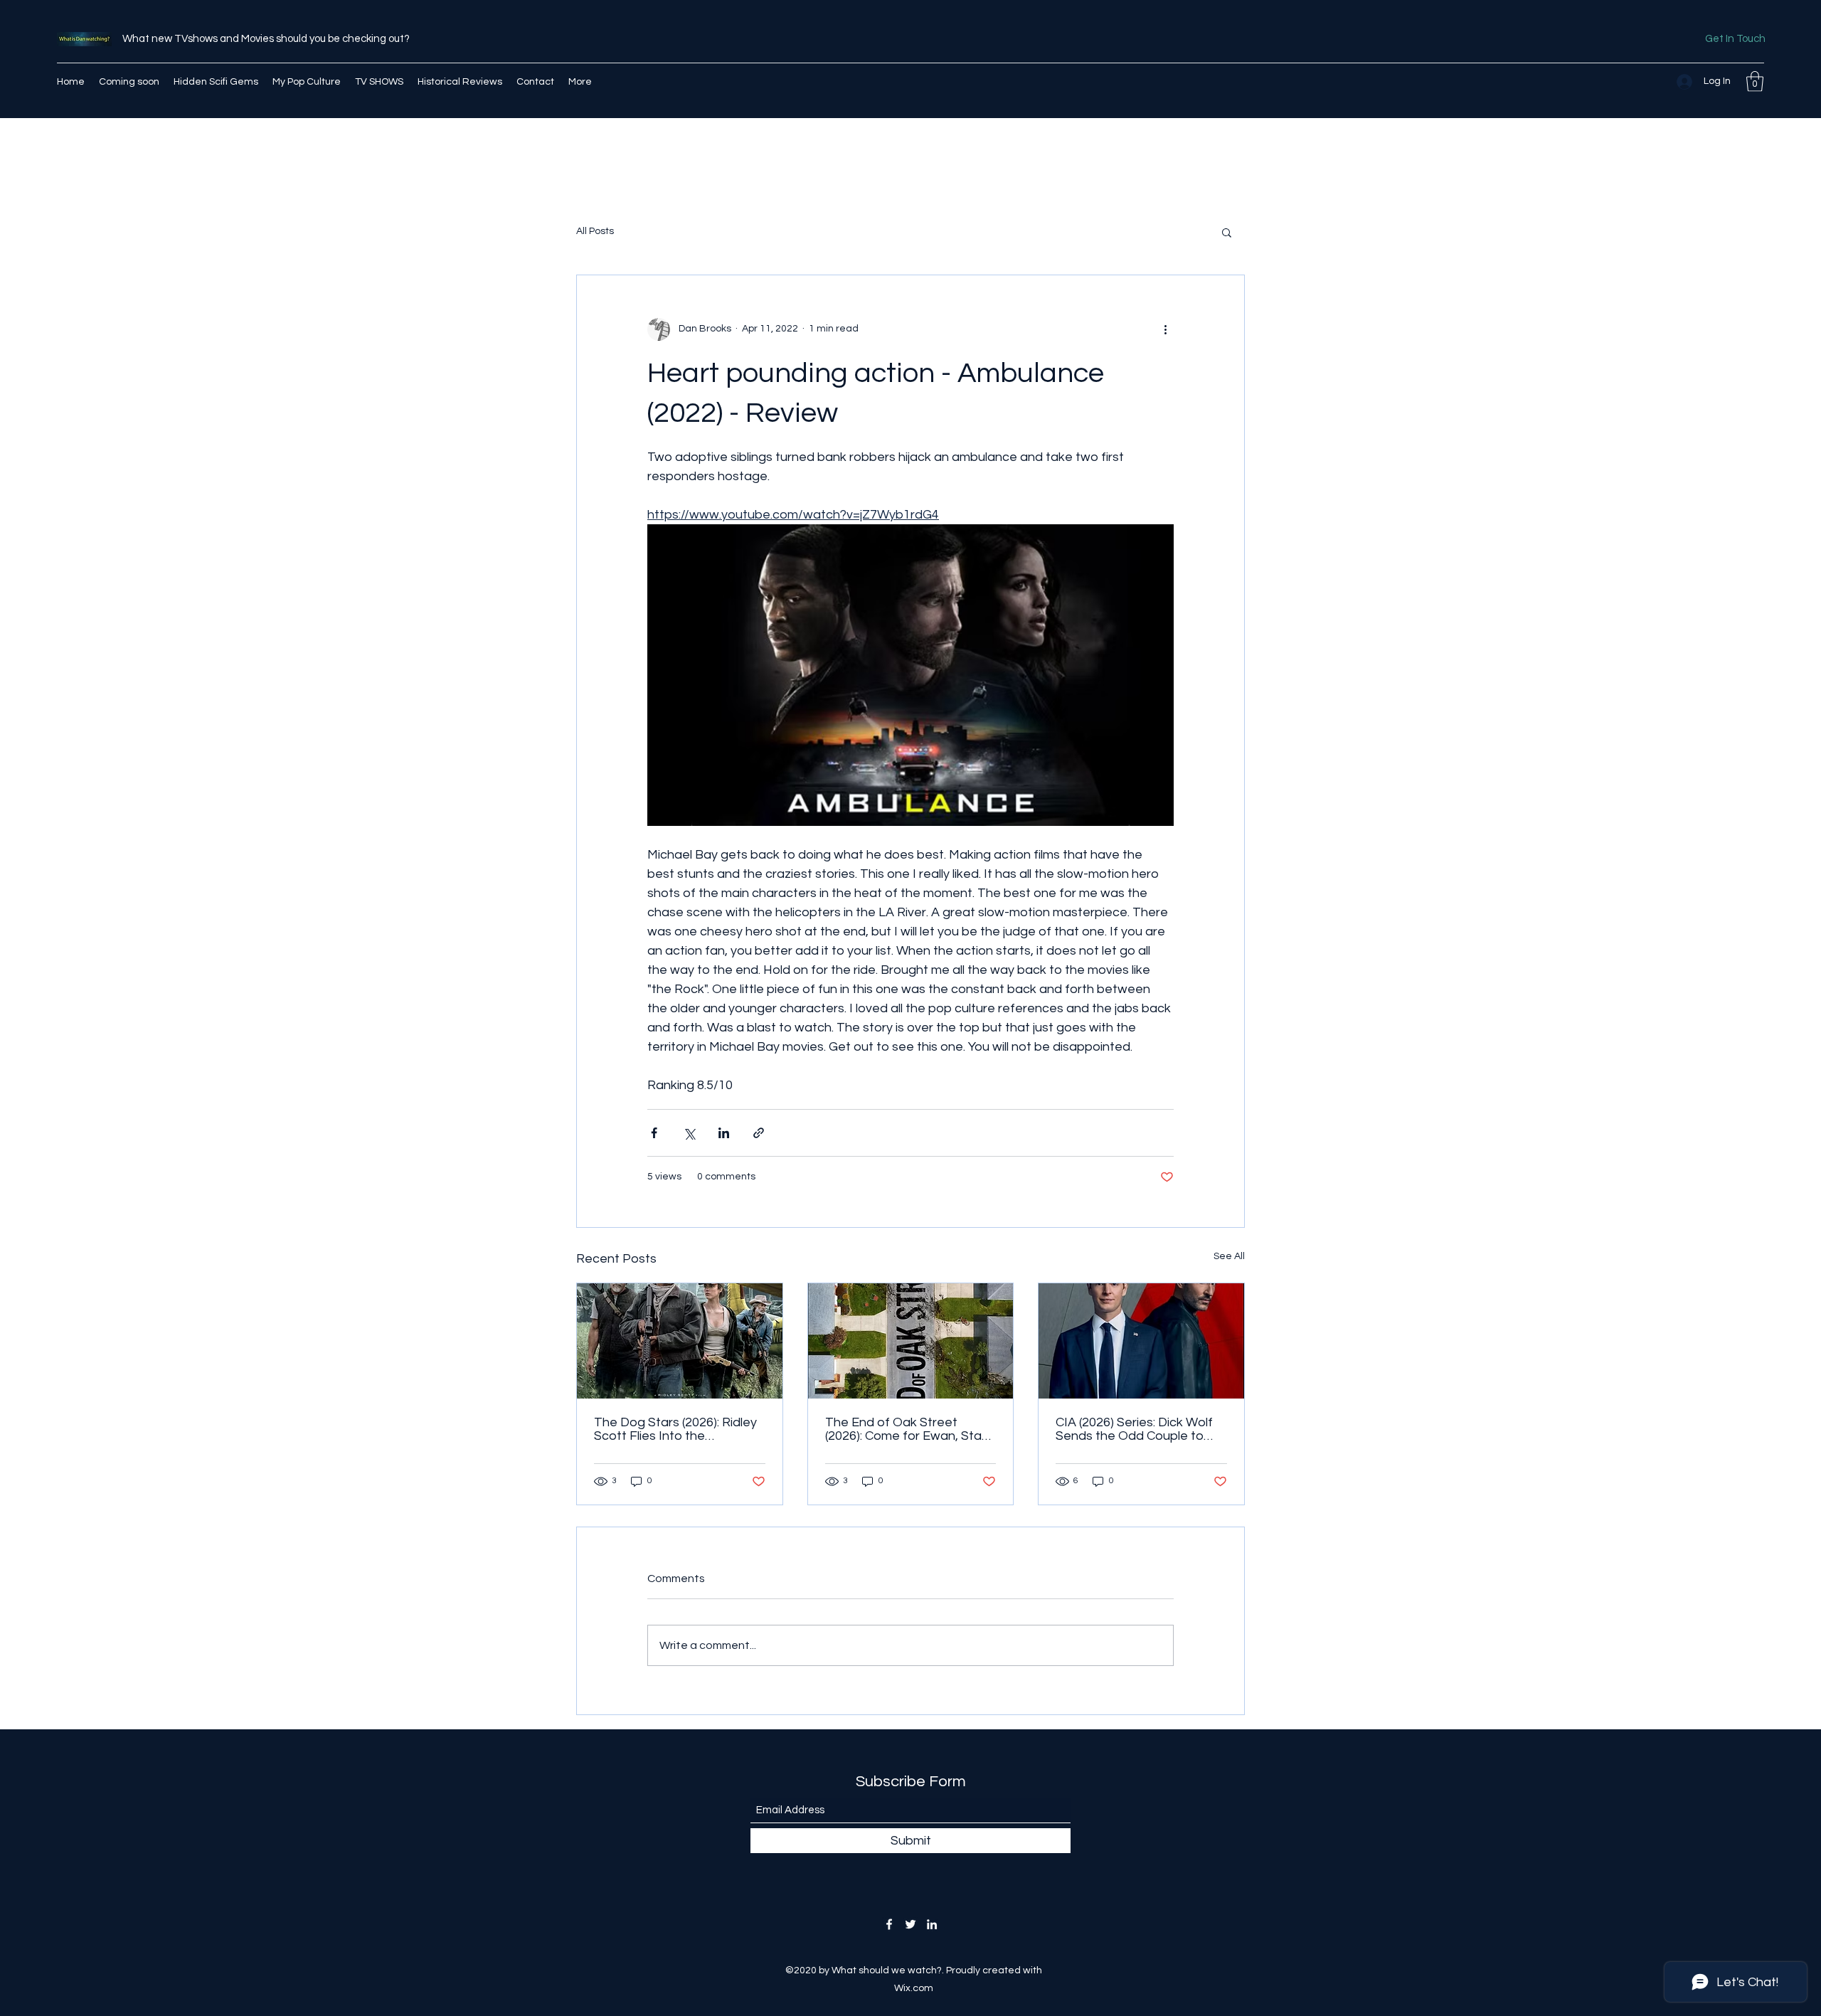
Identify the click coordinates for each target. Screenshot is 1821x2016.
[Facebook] (889, 1924)
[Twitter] (910, 1924)
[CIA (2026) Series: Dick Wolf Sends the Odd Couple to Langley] (1141, 1341)
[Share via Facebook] (654, 1133)
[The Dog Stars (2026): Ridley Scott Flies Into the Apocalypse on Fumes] (680, 1341)
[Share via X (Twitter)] (689, 1133)
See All (1229, 1256)
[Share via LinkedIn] (724, 1133)
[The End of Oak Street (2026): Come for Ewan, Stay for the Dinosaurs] (911, 1341)
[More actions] (1165, 329)
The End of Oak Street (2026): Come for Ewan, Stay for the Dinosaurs (907, 1429)
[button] (1755, 81)
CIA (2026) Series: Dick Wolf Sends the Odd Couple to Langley (1134, 1429)
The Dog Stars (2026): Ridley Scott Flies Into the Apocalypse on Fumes (675, 1429)
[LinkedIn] (932, 1924)
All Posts (595, 231)
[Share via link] (759, 1133)
